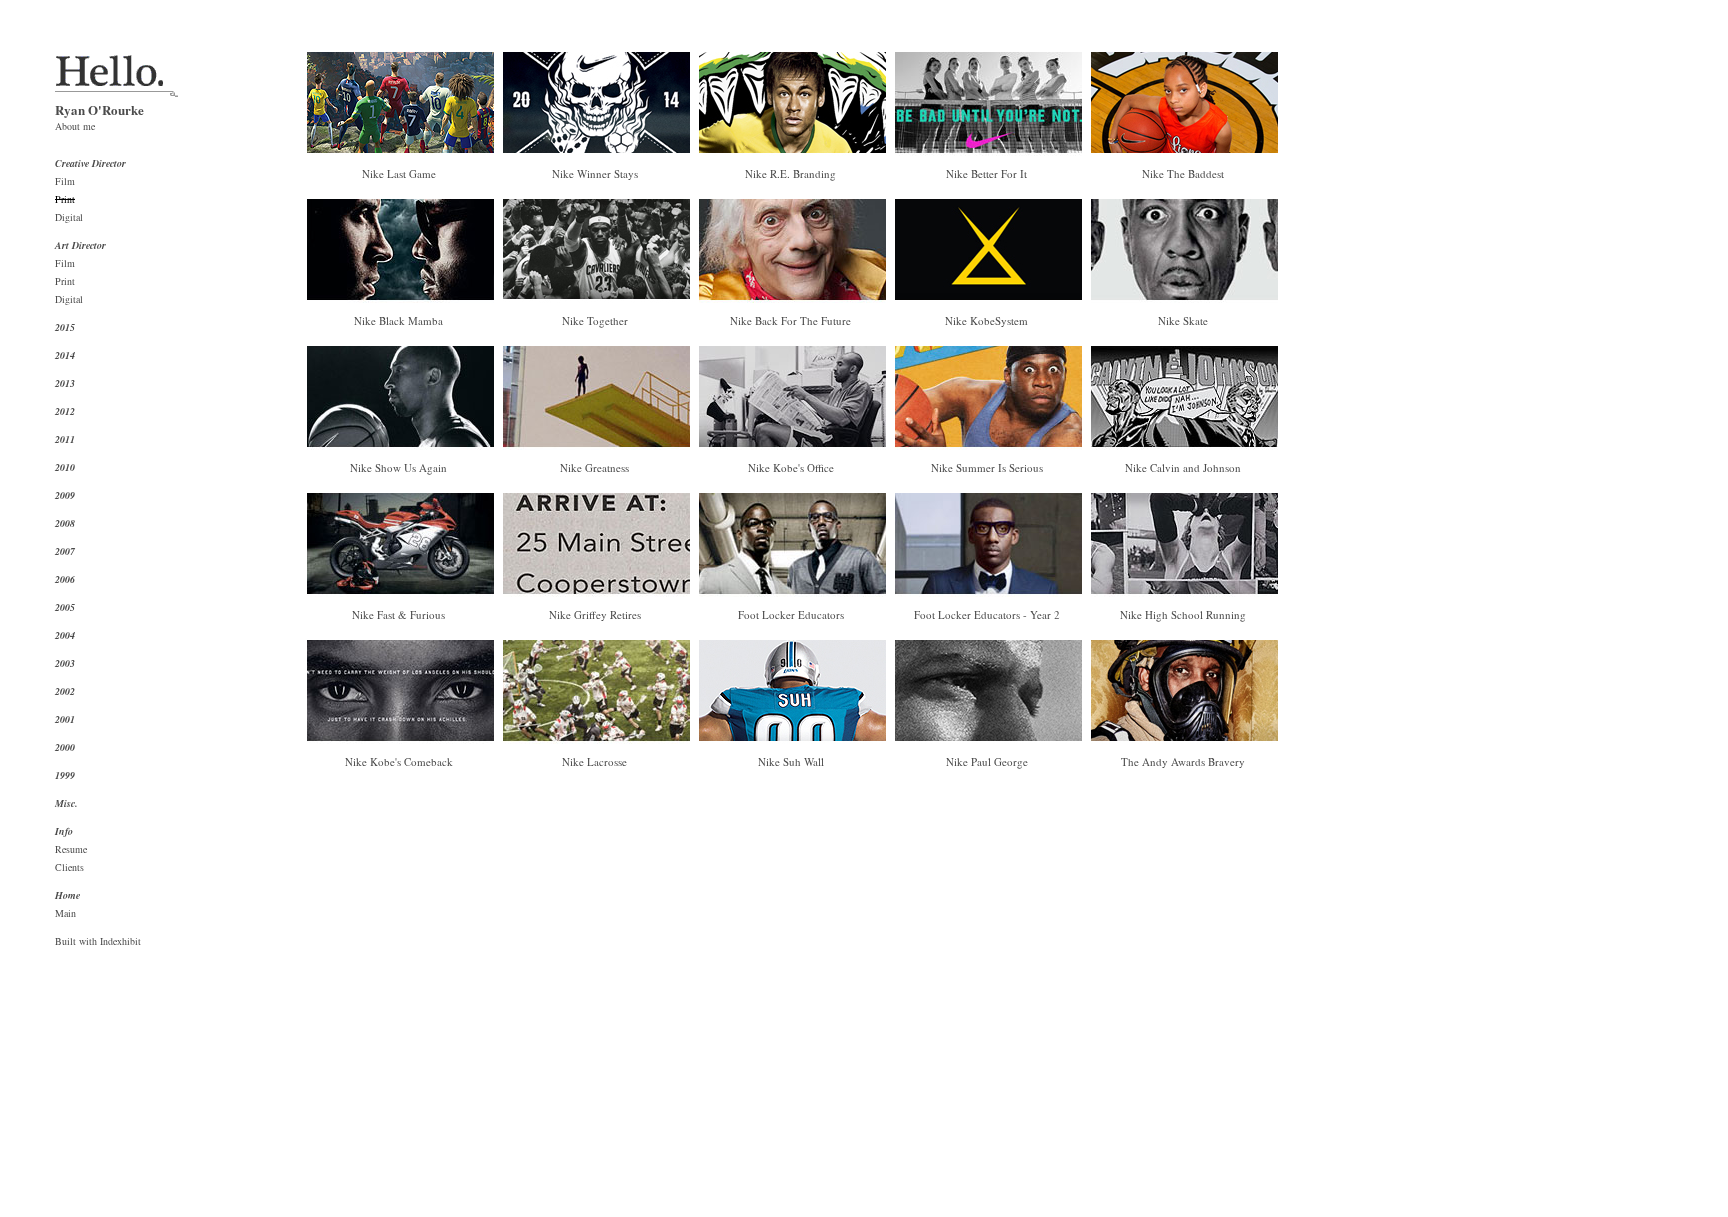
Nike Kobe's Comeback (399, 761)
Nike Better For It (986, 173)
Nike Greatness (594, 467)
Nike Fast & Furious (398, 614)
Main (65, 913)
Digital (69, 217)
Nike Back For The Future (790, 320)
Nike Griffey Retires (595, 614)
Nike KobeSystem (986, 320)
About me (75, 126)
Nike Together (595, 320)
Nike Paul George (987, 761)
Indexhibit (120, 941)
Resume (71, 849)
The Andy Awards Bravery (1183, 761)
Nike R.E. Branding (790, 173)
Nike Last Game (399, 173)
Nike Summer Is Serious (987, 467)
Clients (69, 867)
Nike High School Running (1183, 614)
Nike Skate (1183, 320)
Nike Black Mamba (398, 320)
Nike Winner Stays (595, 173)
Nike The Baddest (1183, 173)
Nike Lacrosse (594, 761)
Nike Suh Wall (791, 761)
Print (65, 199)
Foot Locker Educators (791, 614)
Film (65, 181)
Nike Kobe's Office (791, 467)
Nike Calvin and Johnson (1183, 467)
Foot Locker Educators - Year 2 (987, 614)
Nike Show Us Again (398, 467)
